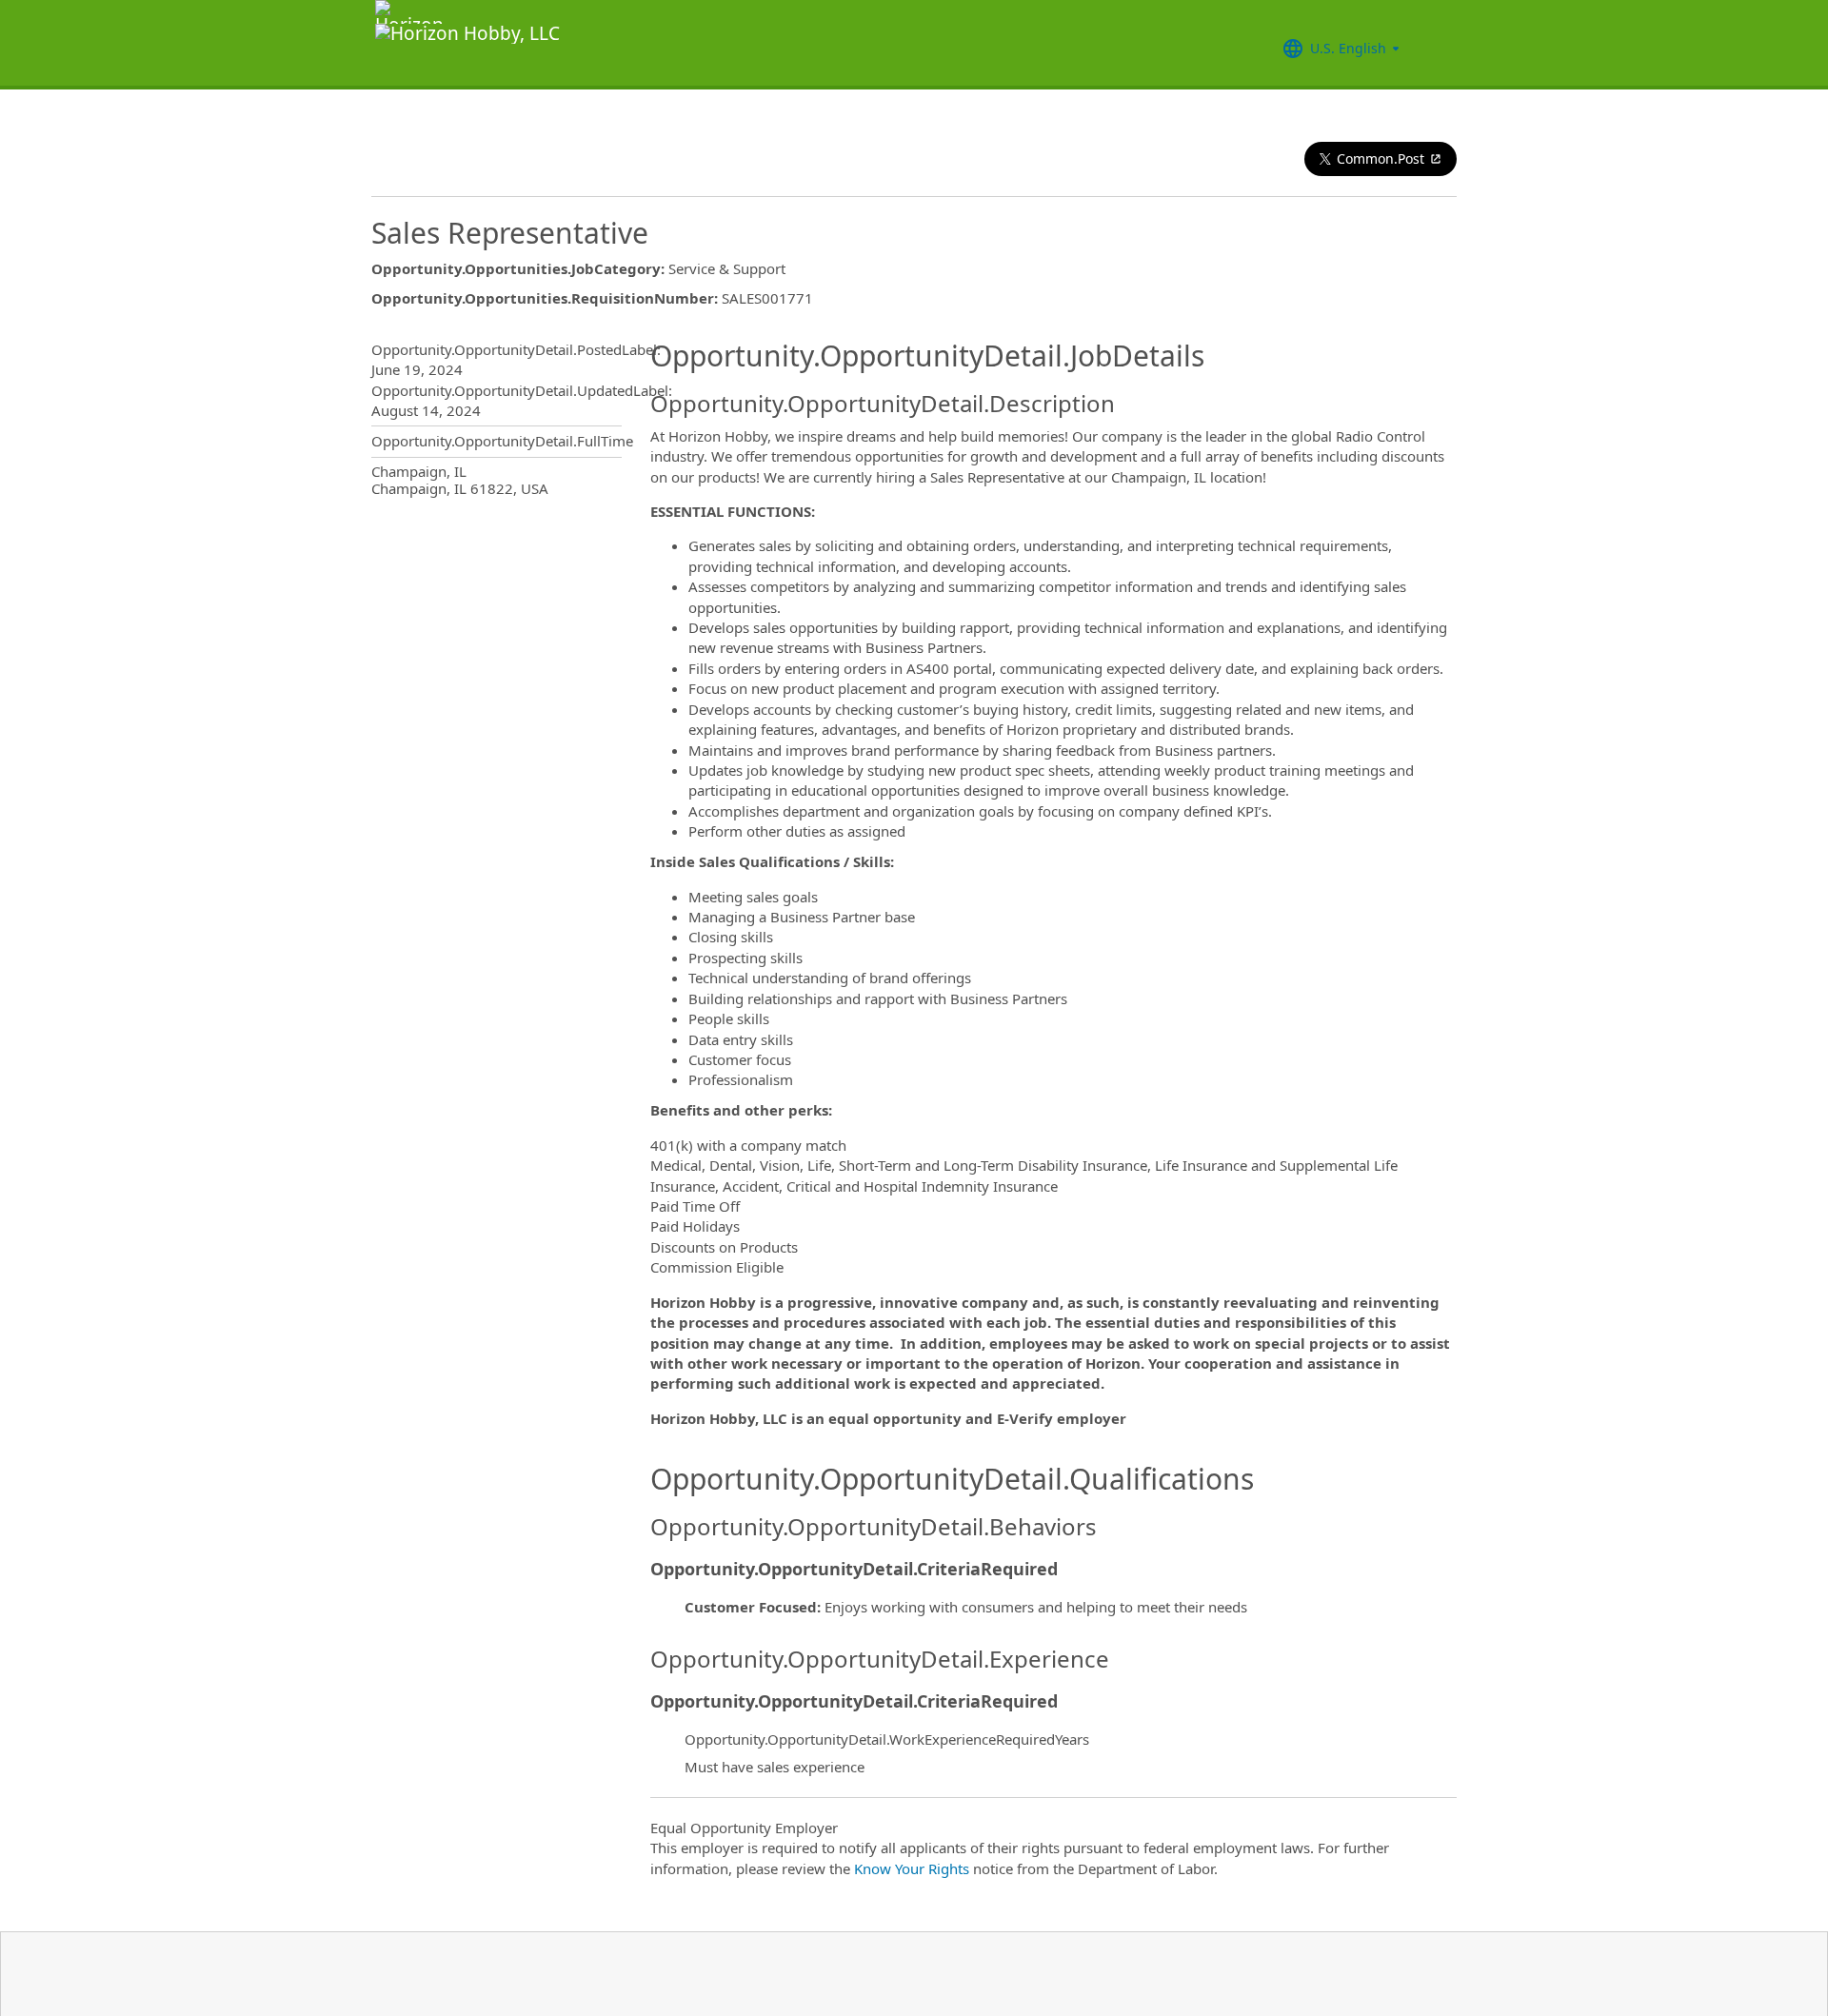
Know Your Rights (912, 1868)
